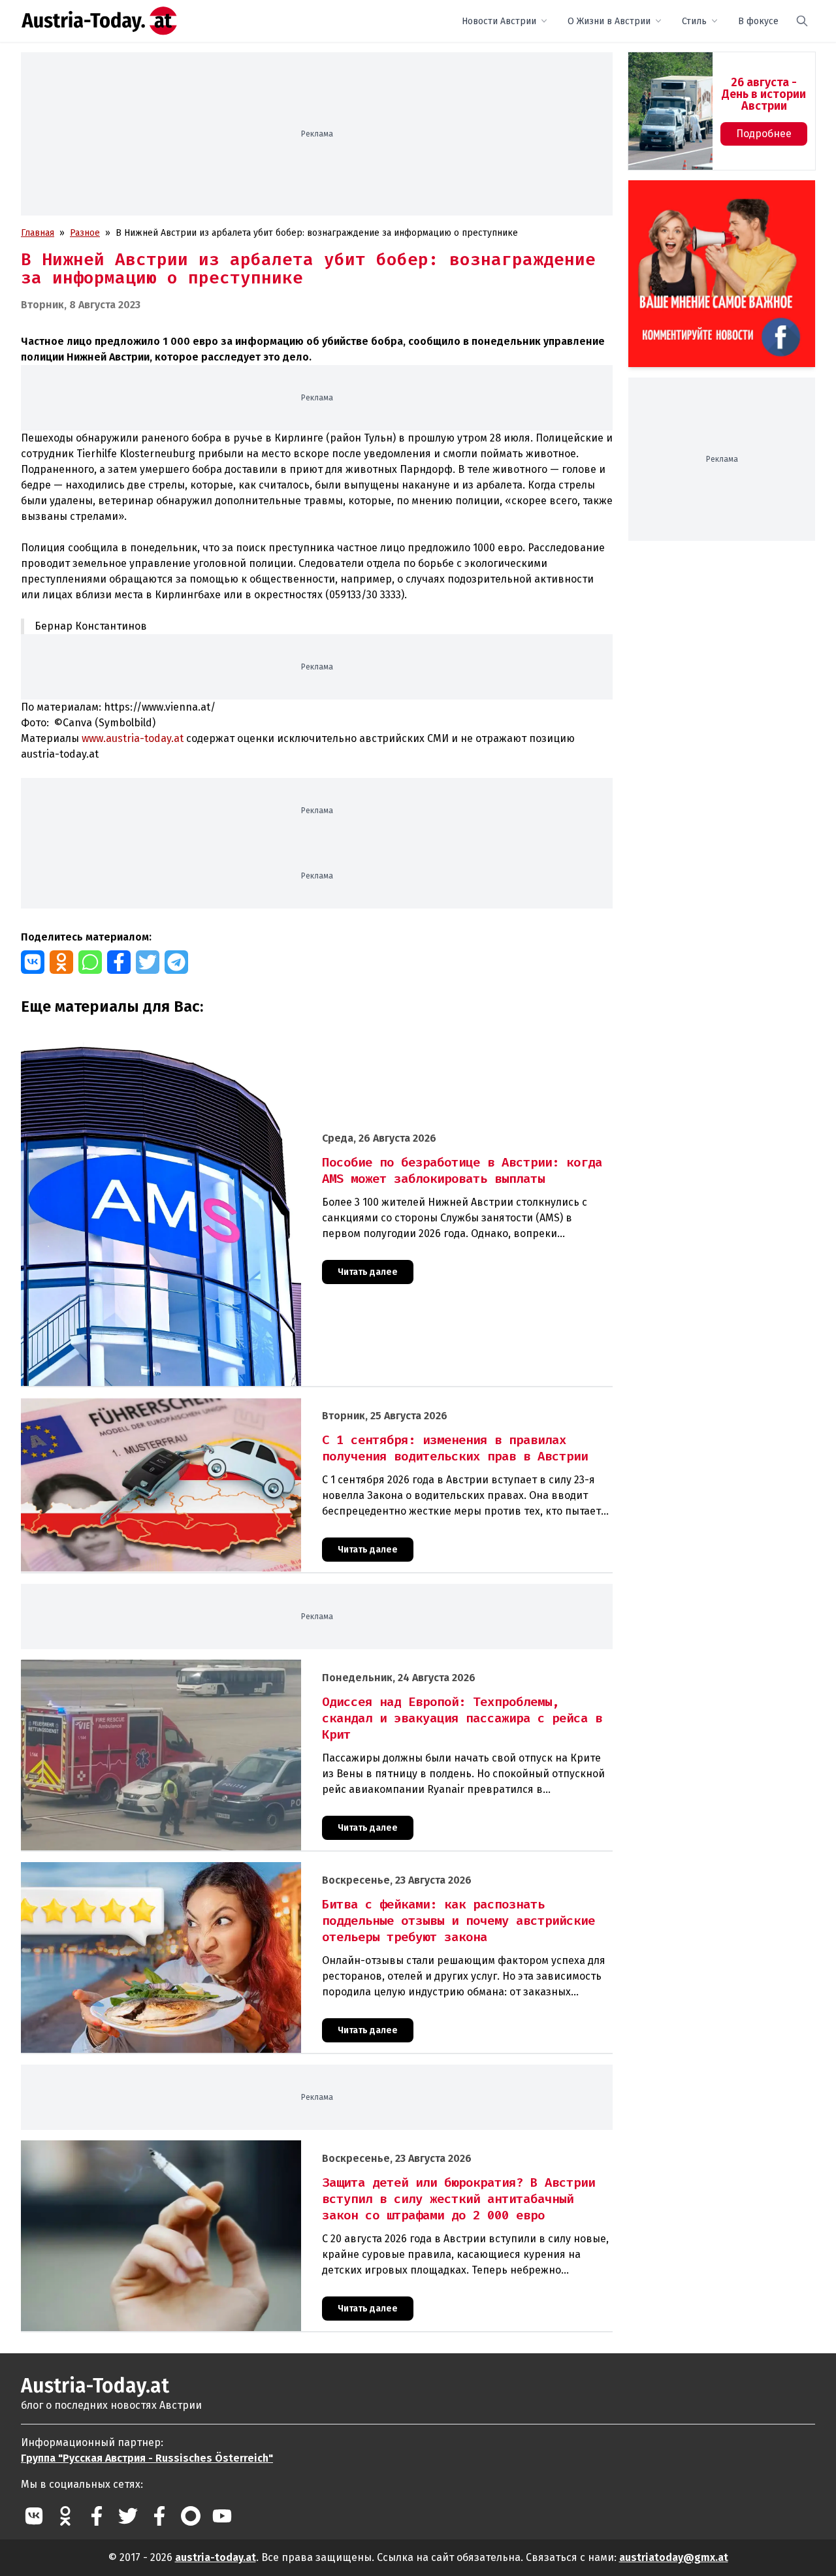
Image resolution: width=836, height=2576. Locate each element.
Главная (38, 233)
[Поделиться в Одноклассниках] (61, 962)
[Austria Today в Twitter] (128, 2516)
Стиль (694, 21)
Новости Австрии (499, 21)
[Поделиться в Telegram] (176, 962)
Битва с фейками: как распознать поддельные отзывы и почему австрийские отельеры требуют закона (248, 1869)
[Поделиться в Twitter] (148, 962)
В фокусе (758, 21)
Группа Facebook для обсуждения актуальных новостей (713, 196)
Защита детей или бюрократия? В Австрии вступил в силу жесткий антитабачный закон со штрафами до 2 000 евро (273, 2147)
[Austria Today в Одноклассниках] (65, 2516)
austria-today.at (216, 2557)
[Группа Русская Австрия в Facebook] (159, 2516)
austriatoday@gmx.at (674, 2557)
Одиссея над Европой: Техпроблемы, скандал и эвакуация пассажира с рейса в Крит (204, 1666)
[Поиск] (802, 21)
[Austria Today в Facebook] (97, 2516)
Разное (85, 233)
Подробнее (764, 134)
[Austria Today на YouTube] (222, 2516)
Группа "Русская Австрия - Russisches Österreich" (147, 2458)
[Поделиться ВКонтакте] (33, 962)
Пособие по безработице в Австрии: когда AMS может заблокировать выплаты (193, 1036)
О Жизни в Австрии (609, 21)
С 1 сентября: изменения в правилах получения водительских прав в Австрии (190, 1405)
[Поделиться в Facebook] (119, 962)
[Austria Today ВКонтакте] (34, 2516)
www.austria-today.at (133, 738)
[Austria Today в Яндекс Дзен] (191, 2516)
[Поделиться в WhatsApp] (90, 962)
